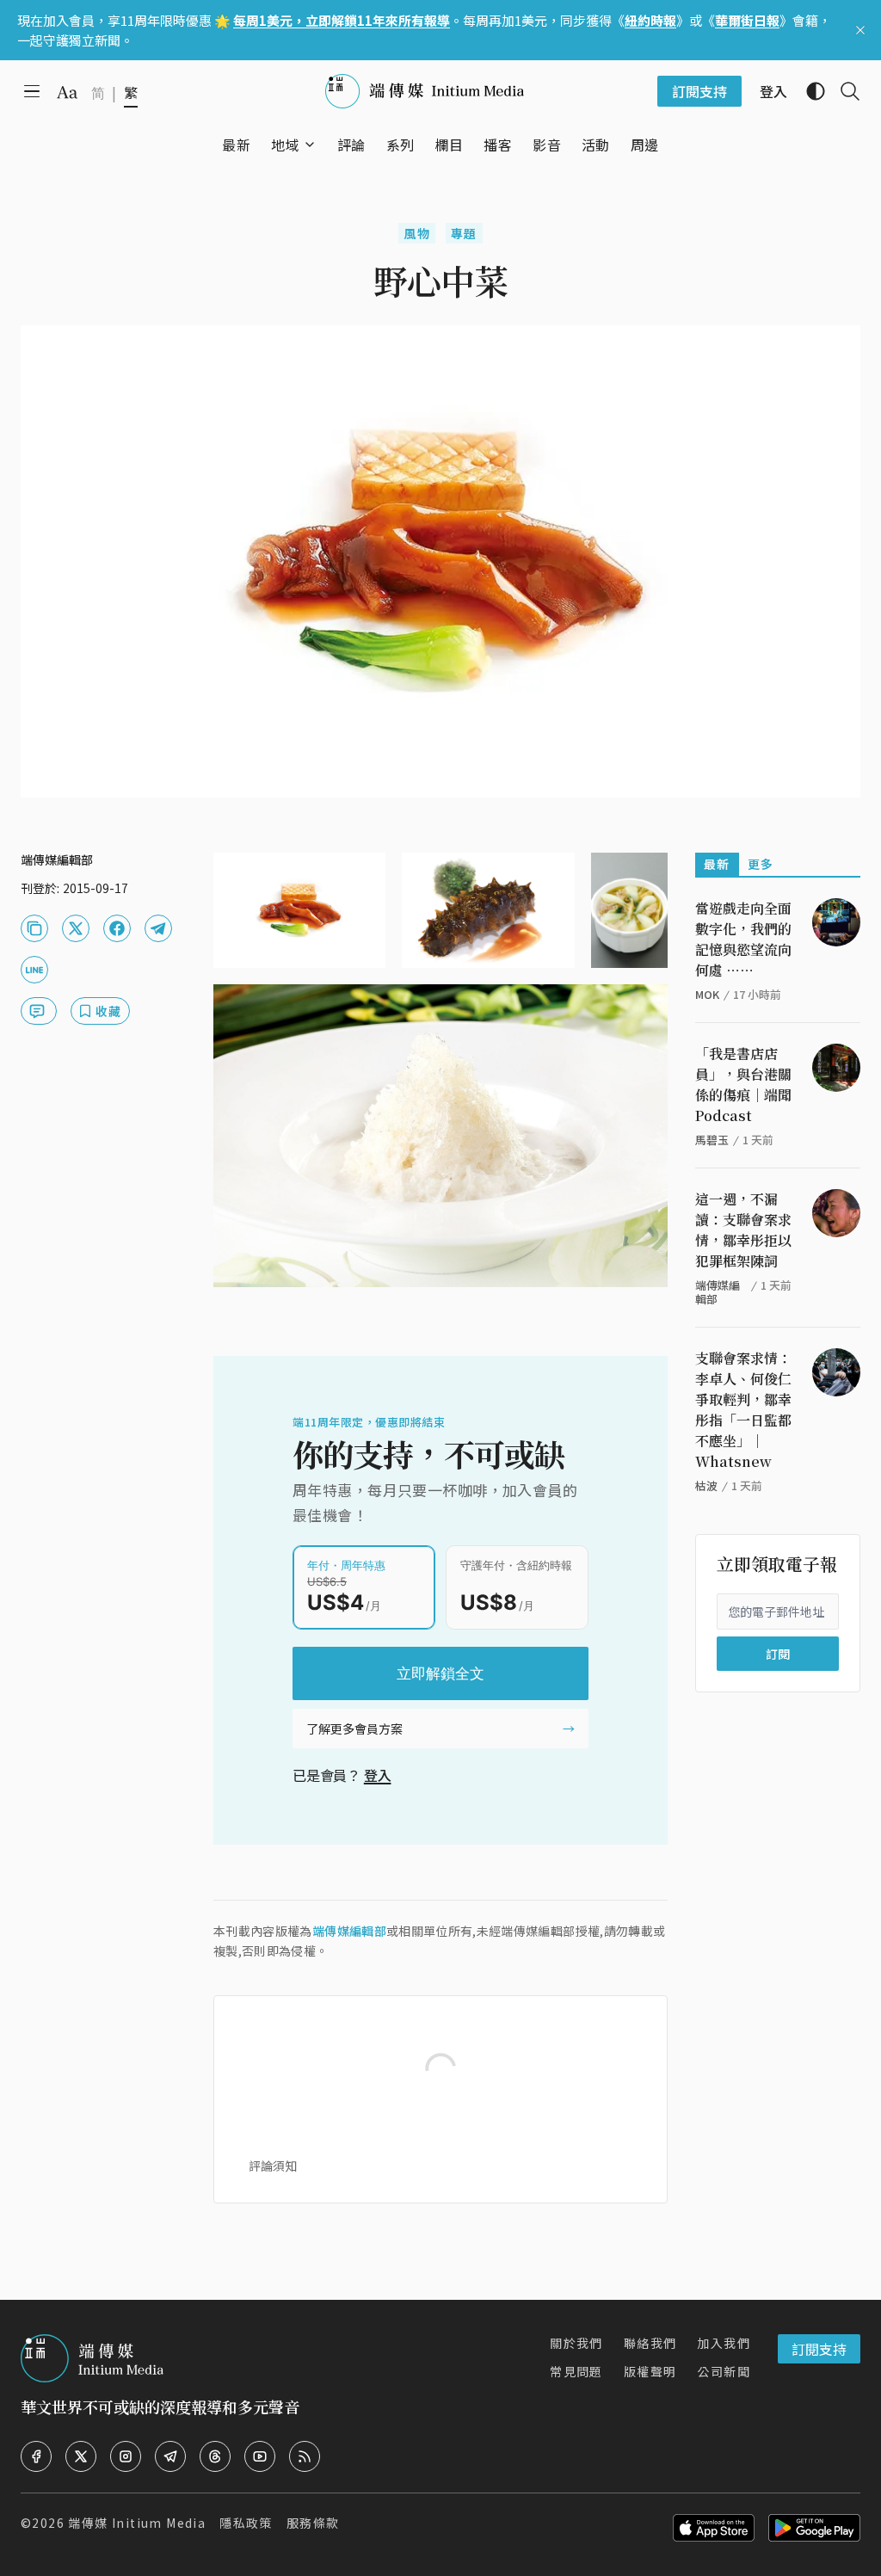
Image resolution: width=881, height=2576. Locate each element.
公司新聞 (724, 2371)
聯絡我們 (650, 2343)
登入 (378, 1775)
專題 (464, 233)
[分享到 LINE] (34, 970)
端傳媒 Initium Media (137, 2523)
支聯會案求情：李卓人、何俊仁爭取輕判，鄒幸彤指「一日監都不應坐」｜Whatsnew (743, 1410)
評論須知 (273, 2166)
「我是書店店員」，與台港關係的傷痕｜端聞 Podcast (743, 1085)
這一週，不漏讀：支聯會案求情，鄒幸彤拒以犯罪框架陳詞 (743, 1230)
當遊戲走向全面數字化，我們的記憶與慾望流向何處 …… (743, 939)
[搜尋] (843, 91)
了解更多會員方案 (354, 1729)
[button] (285, 145)
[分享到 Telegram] (158, 928)
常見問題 (576, 2371)
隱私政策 (246, 2523)
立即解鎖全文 (440, 1673)
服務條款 (313, 2523)
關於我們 (576, 2343)
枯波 (706, 1485)
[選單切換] (310, 145)
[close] (860, 30)
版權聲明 (650, 2371)
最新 (717, 864)
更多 (761, 864)
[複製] (34, 928)
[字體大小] (67, 92)
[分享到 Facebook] (117, 928)
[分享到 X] (76, 928)
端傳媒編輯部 (349, 1931)
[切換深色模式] (809, 91)
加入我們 (724, 2343)
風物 (417, 233)
